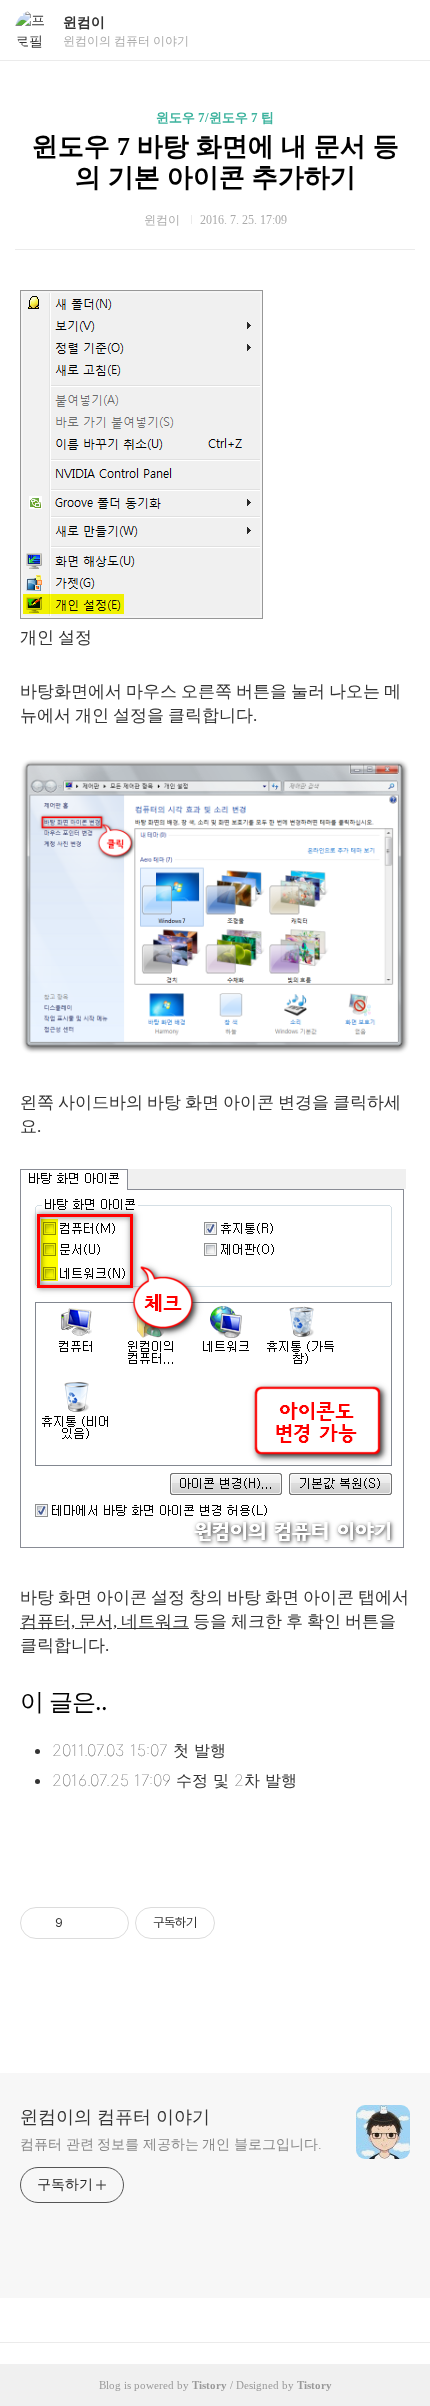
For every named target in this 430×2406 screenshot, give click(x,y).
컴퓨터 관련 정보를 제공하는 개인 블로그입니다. (170, 2144)
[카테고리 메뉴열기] (395, 30)
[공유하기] (81, 1923)
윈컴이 (84, 22)
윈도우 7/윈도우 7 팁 (215, 117)
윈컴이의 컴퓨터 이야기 (115, 2117)
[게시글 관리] (106, 1923)
